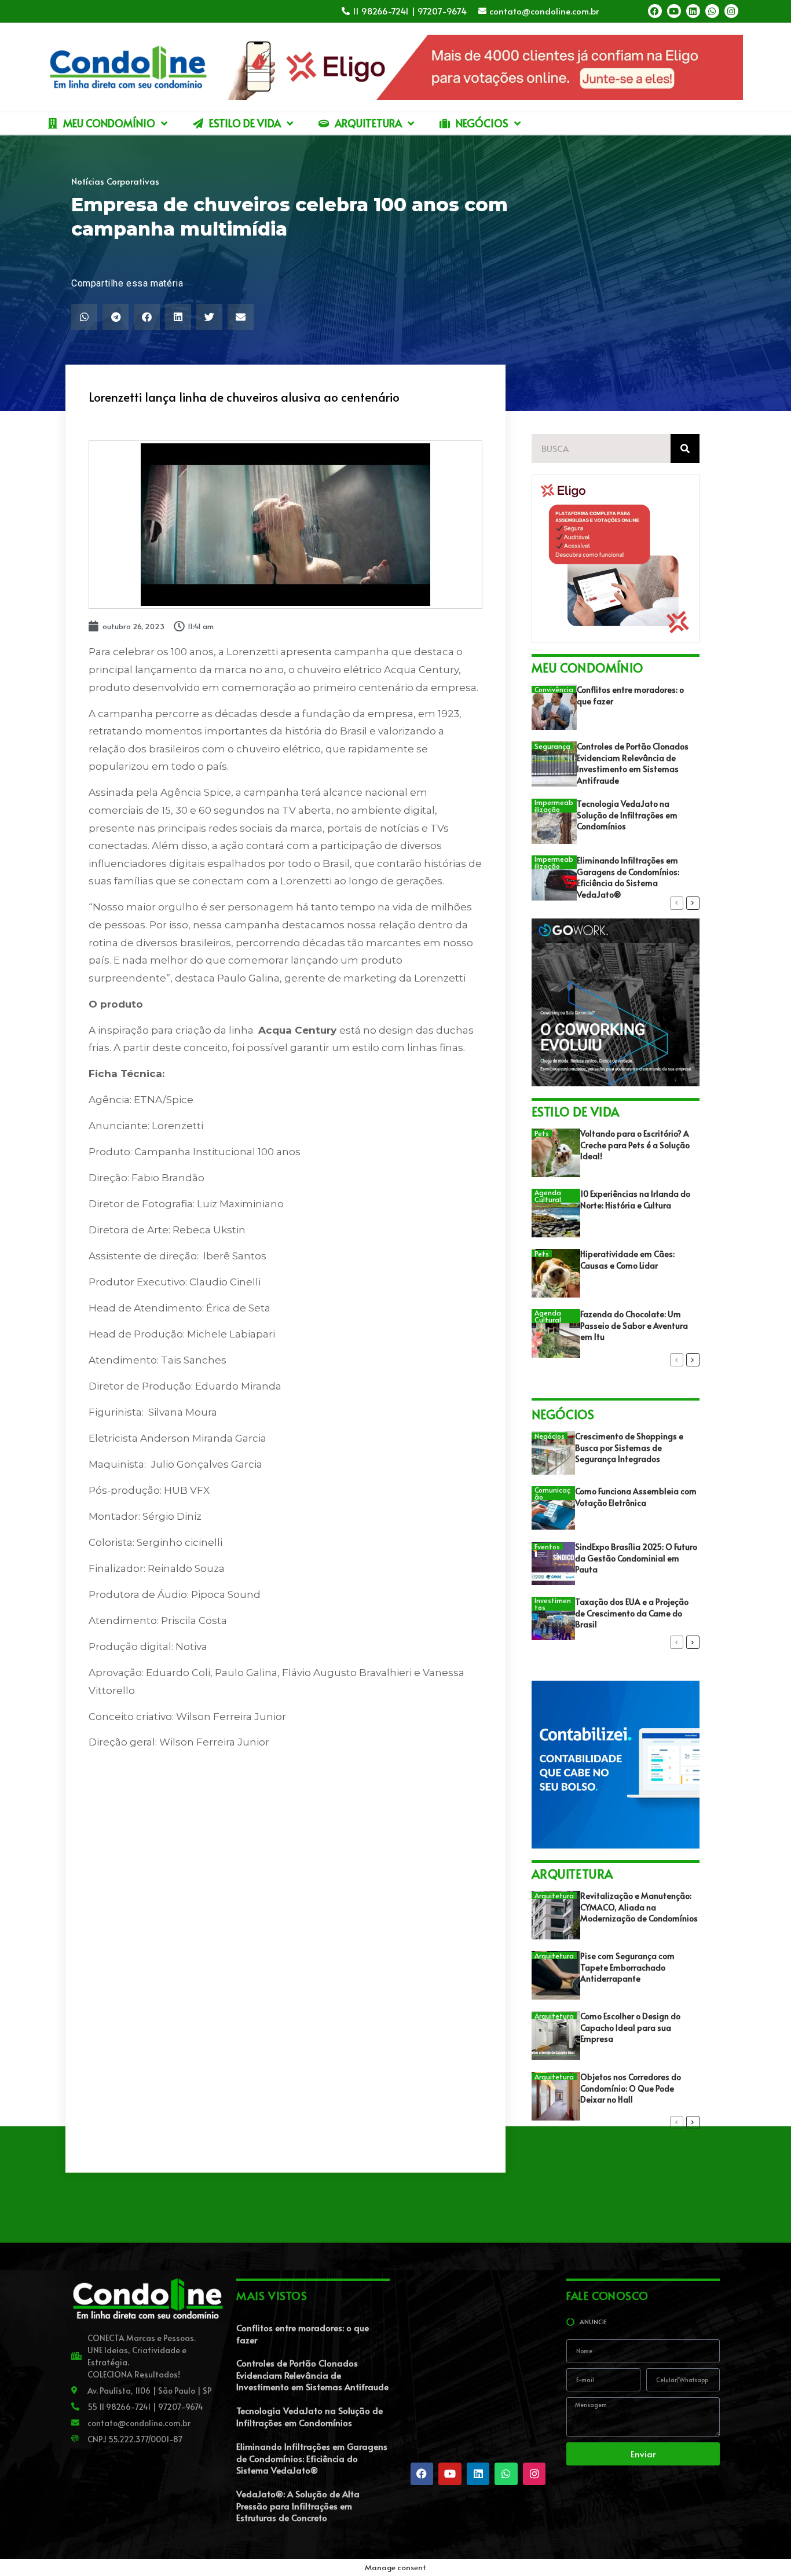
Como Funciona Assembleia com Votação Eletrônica (636, 1497)
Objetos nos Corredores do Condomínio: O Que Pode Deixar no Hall (631, 2088)
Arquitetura (554, 1895)
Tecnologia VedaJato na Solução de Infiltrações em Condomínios (627, 815)
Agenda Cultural (548, 1196)
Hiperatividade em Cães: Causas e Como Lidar (627, 1260)
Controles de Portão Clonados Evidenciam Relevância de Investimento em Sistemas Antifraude (633, 763)
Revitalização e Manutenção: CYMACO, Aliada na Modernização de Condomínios (639, 1907)
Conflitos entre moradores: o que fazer (303, 2334)
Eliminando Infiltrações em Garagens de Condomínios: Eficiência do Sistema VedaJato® (628, 877)
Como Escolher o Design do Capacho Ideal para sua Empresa (630, 2027)
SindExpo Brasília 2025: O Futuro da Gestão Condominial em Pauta (636, 1558)
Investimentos (553, 1604)
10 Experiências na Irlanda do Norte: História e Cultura (635, 1199)
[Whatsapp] (712, 11)
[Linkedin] (693, 11)
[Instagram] (731, 11)
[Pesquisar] (685, 449)
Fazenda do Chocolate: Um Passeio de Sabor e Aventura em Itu (634, 1325)
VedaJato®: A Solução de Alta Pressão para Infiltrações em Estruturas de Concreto (298, 2505)
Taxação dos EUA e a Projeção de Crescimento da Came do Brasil (632, 1613)
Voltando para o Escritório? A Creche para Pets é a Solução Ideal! (635, 1145)
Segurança (552, 746)
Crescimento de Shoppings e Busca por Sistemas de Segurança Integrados (629, 1447)
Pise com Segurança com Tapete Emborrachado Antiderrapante (627, 1967)
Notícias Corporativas (115, 181)
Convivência (554, 689)
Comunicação (552, 1493)
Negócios (550, 1436)
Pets (542, 1133)
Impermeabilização (554, 806)
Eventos (547, 1546)
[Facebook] (655, 11)
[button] (84, 317)
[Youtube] (674, 11)
